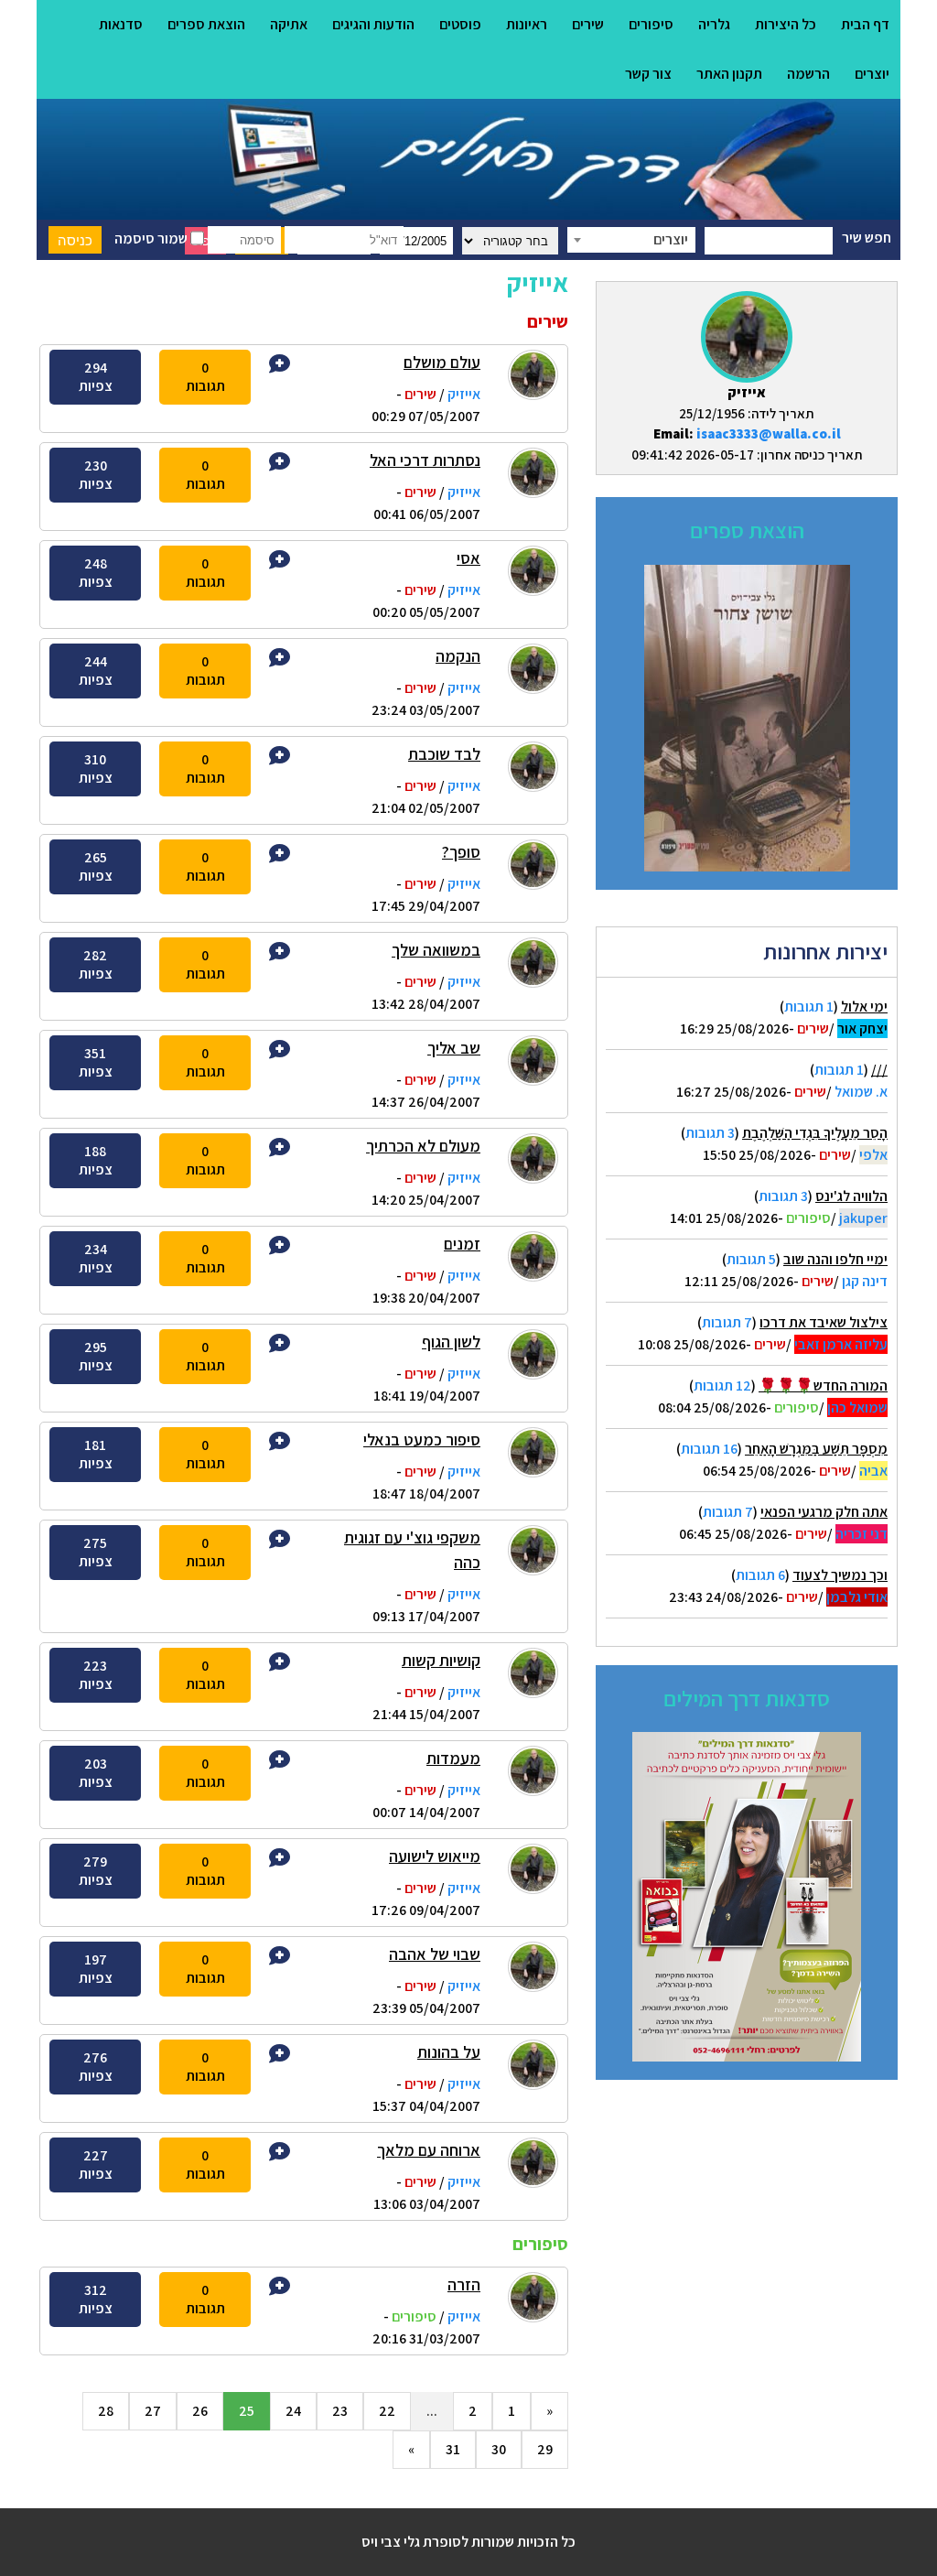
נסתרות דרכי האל (425, 460)
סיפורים (651, 24)
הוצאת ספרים (206, 24)
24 (293, 2411)
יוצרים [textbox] (671, 239)
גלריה (714, 24)
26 (200, 2411)
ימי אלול (864, 1007)
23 (340, 2411)
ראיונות (527, 24)
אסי (468, 558)
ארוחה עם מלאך (429, 2150)
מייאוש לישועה (435, 1856)
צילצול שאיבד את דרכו (824, 1322)
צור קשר (648, 74)
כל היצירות (786, 24)
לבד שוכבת (444, 754)
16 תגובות (709, 1449)
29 (545, 2449)
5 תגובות (751, 1259)
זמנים (462, 1244)
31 (453, 2449)
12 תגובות (722, 1385)
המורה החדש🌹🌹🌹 (823, 1385)
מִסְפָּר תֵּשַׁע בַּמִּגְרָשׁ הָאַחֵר (816, 1449)
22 (387, 2411)
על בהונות (449, 2052)
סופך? (461, 852)
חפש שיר (867, 238)
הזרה (464, 2284)
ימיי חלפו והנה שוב (835, 1259)
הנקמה (458, 656)
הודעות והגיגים (373, 24)
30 (499, 2449)
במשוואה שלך (436, 950)
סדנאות (121, 24)
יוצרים (872, 74)
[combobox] (631, 240)
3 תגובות (710, 1133)
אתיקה (289, 24)
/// (879, 1070)
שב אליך (454, 1048)
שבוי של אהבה (435, 1954)
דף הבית (865, 24)
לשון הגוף (451, 1342)
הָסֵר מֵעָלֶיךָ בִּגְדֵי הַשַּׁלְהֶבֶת (815, 1133)
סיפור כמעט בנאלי (422, 1440)
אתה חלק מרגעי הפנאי (824, 1512)
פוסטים (460, 24)
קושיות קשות (441, 1660)
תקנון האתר (729, 74)
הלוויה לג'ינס (851, 1196)
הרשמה (808, 74)
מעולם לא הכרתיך (423, 1146)
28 (106, 2411)
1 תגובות (809, 1007)
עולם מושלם (442, 362)
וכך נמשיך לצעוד (840, 1575)
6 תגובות (760, 1575)
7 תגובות (727, 1322)
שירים (588, 24)
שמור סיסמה (152, 238)
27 (153, 2411)
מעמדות (453, 1758)
